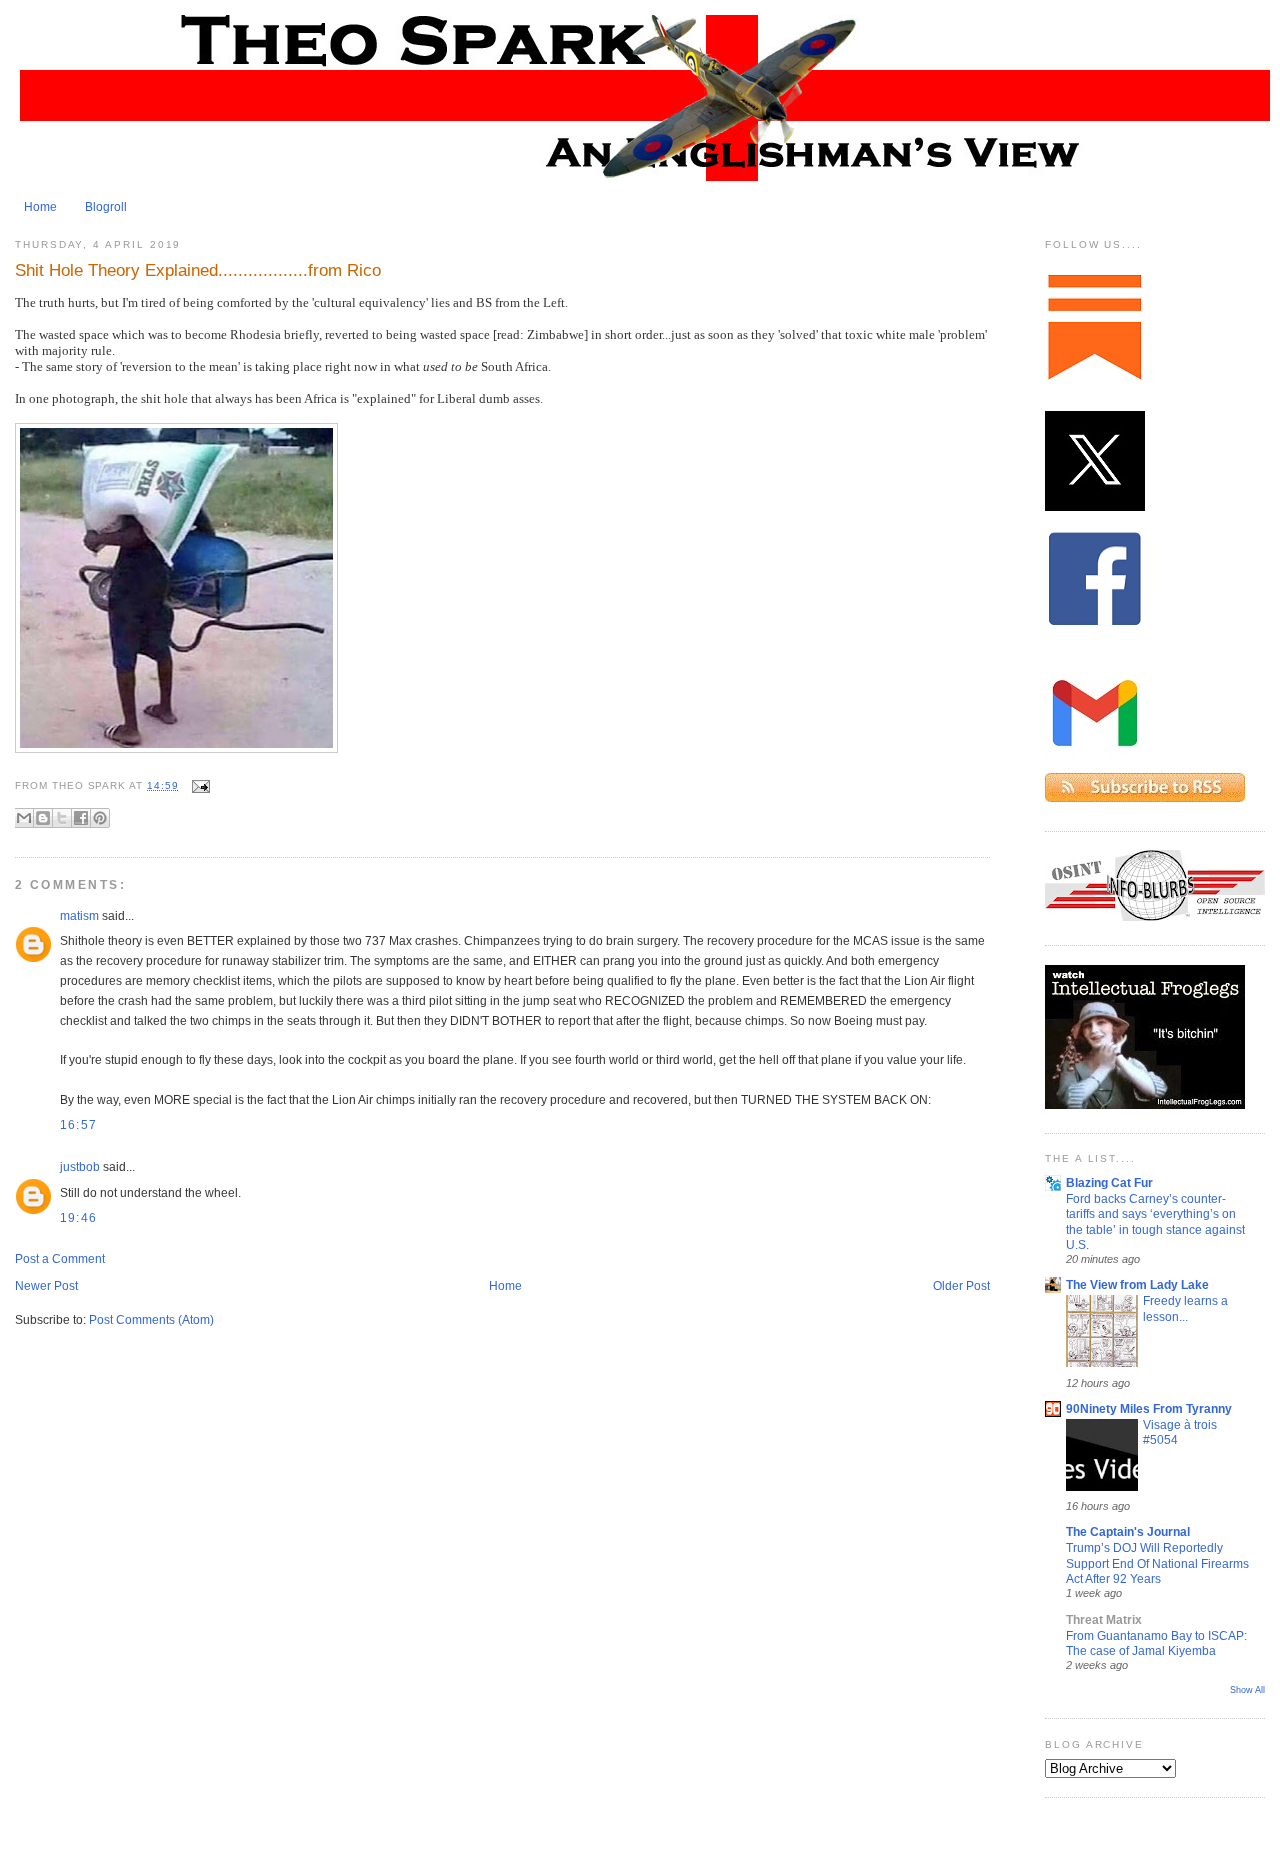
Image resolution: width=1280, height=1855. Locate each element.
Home (40, 207)
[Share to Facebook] (81, 818)
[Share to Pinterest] (100, 818)
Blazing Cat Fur (1109, 1183)
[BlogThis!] (43, 818)
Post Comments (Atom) (151, 1320)
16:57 (78, 1125)
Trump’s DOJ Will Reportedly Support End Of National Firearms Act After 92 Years (1157, 1563)
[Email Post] (198, 785)
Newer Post (46, 1286)
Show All (1247, 1690)
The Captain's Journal (1128, 1532)
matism (79, 916)
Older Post (961, 1286)
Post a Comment (60, 1259)
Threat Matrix (1104, 1620)
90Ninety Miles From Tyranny (1149, 1409)
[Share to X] (62, 818)
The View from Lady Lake (1137, 1285)
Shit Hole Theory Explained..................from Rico (198, 270)
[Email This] (24, 818)
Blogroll (106, 207)
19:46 (78, 1218)
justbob (80, 1167)
